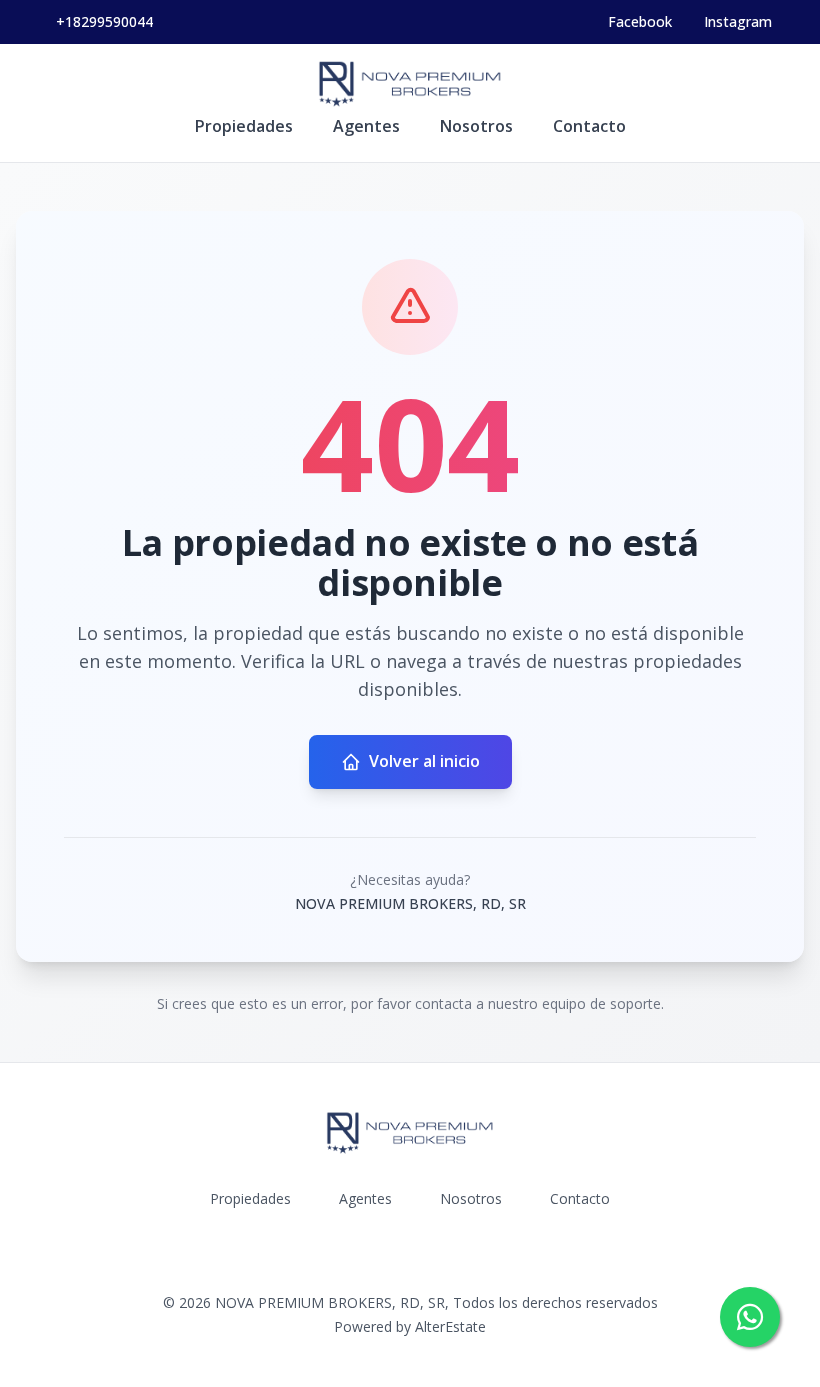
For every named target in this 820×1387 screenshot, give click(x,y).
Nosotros (476, 126)
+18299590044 (104, 21)
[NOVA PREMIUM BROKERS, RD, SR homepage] (410, 84)
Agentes (366, 126)
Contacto (589, 126)
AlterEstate (450, 1326)
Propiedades (244, 126)
